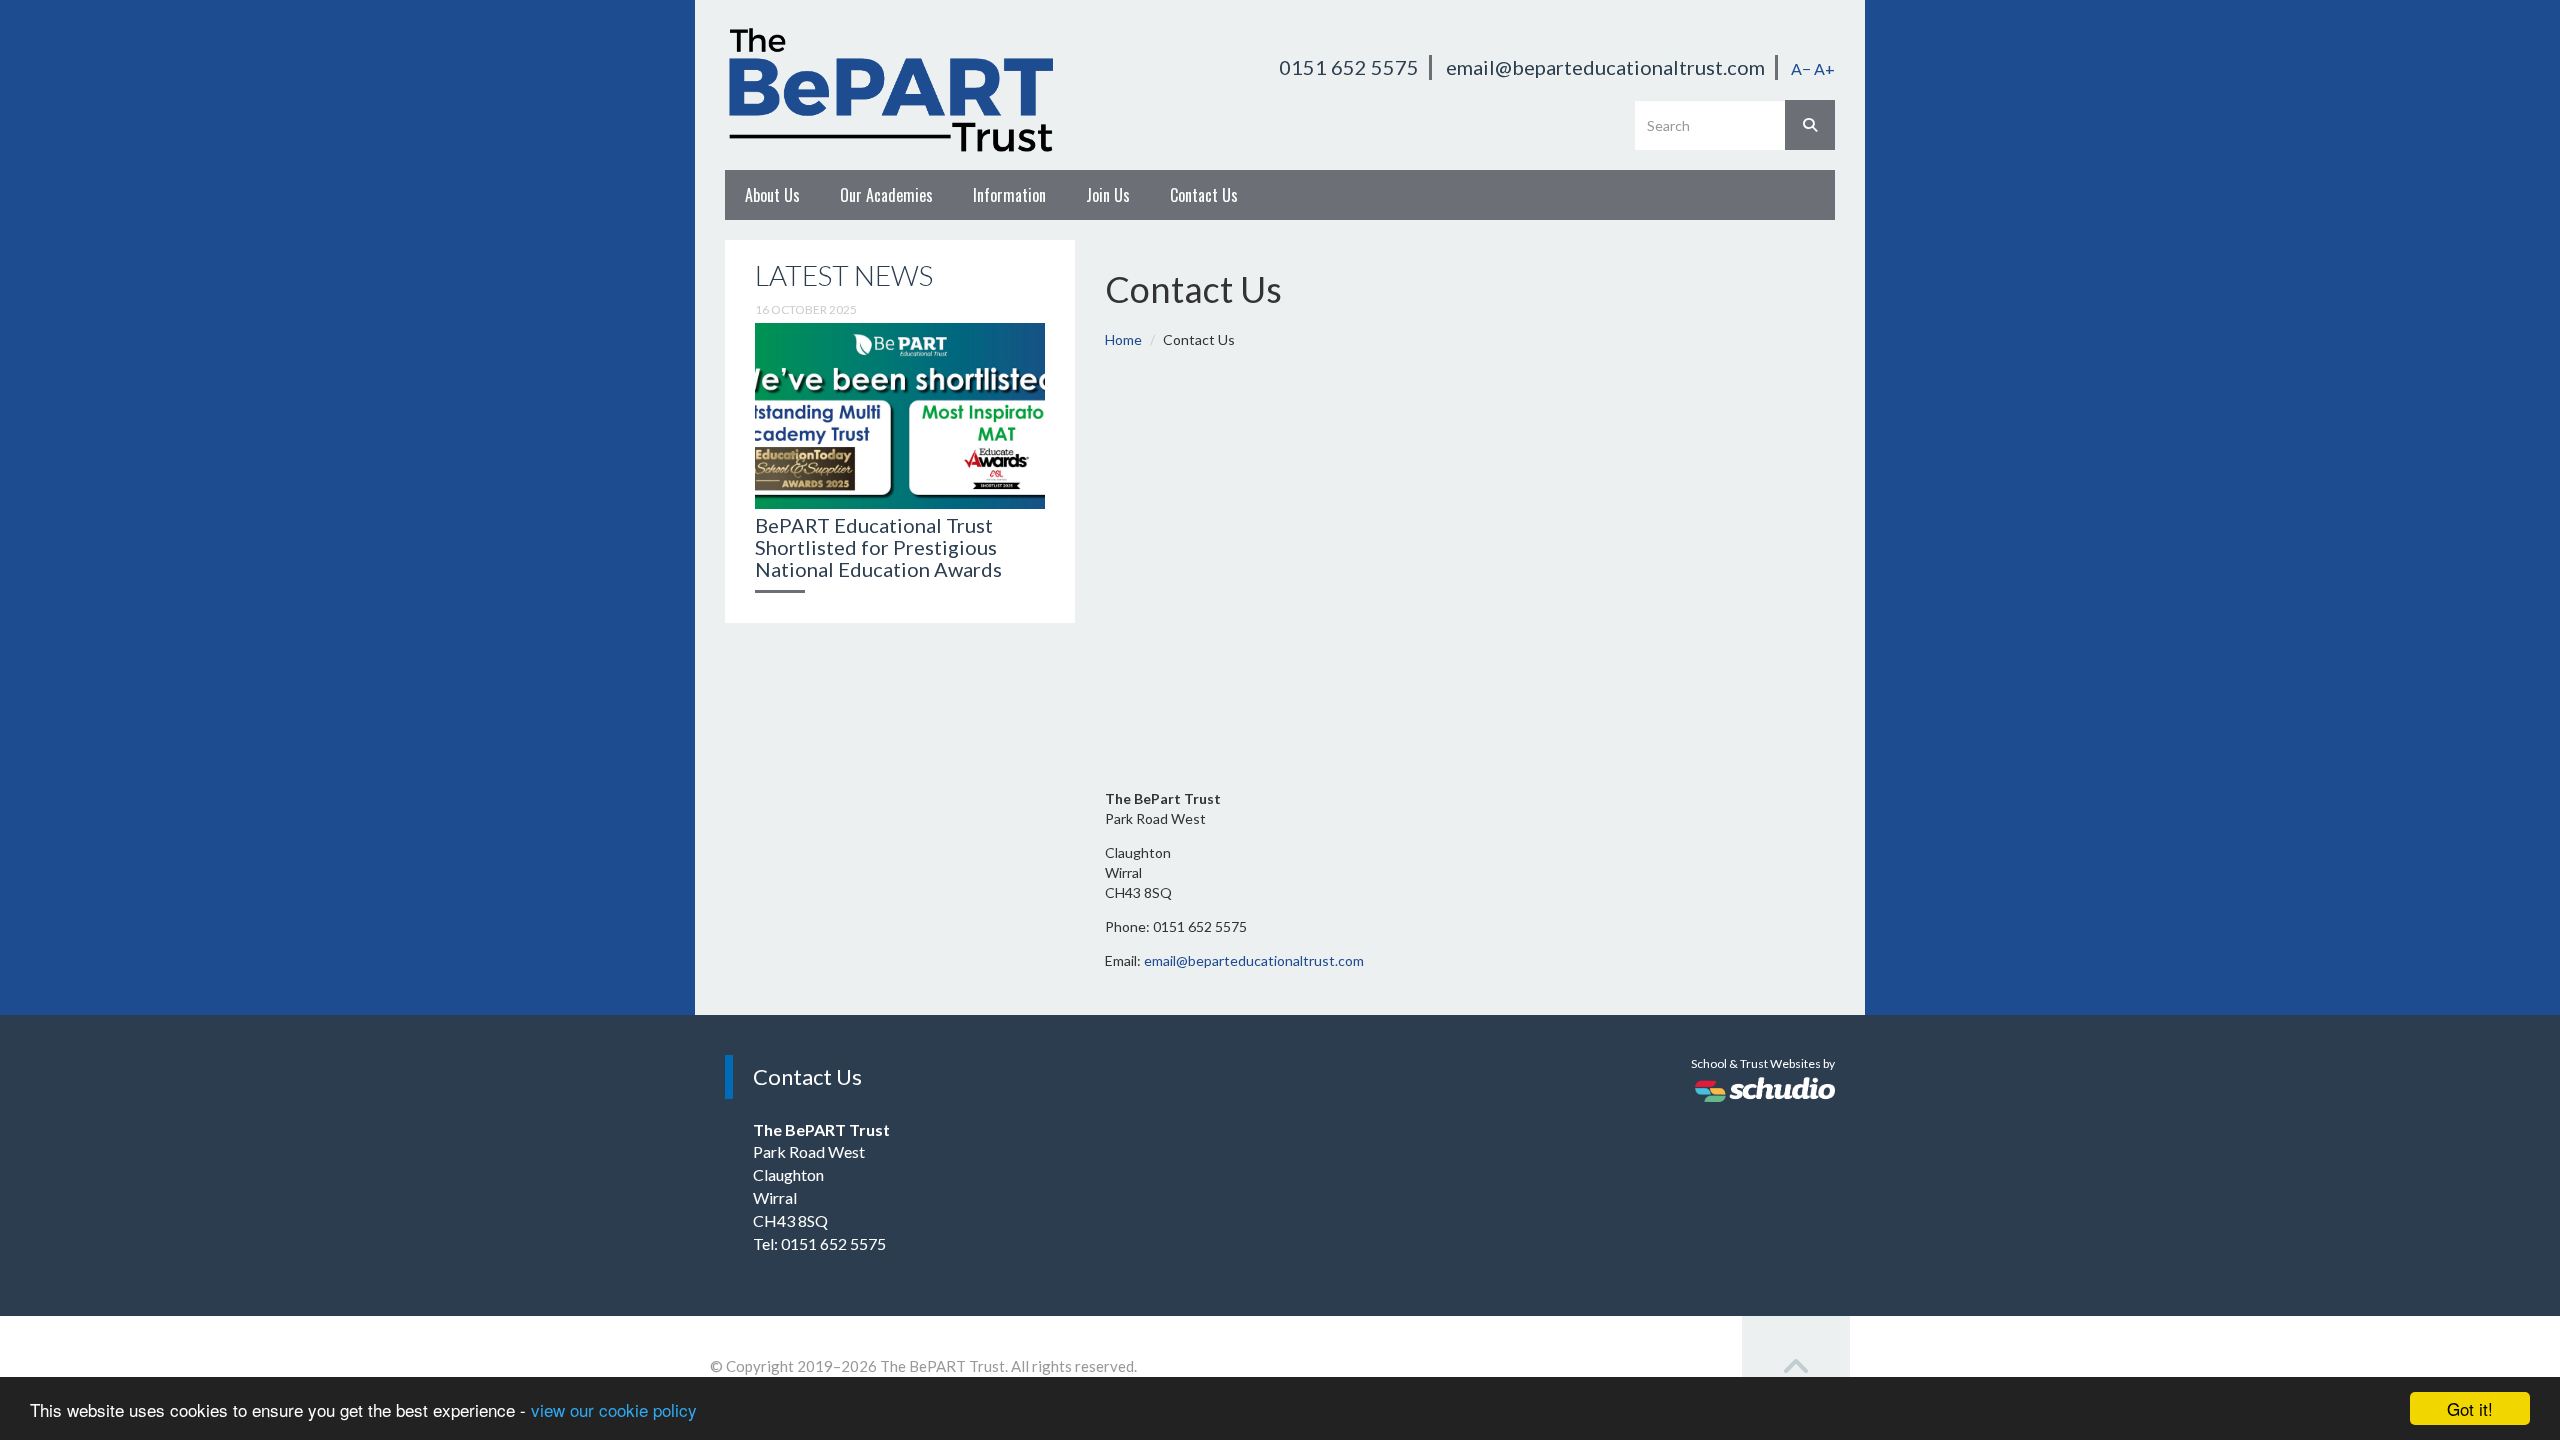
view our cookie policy (614, 1409)
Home (1123, 339)
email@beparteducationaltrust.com (1605, 67)
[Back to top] (1796, 1368)
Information (1009, 195)
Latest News (844, 275)
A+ (1824, 68)
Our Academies (886, 195)
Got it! (2470, 1408)
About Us (772, 195)
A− (1801, 68)
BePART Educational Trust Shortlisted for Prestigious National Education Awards (878, 547)
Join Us (1108, 195)
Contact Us (1204, 195)
